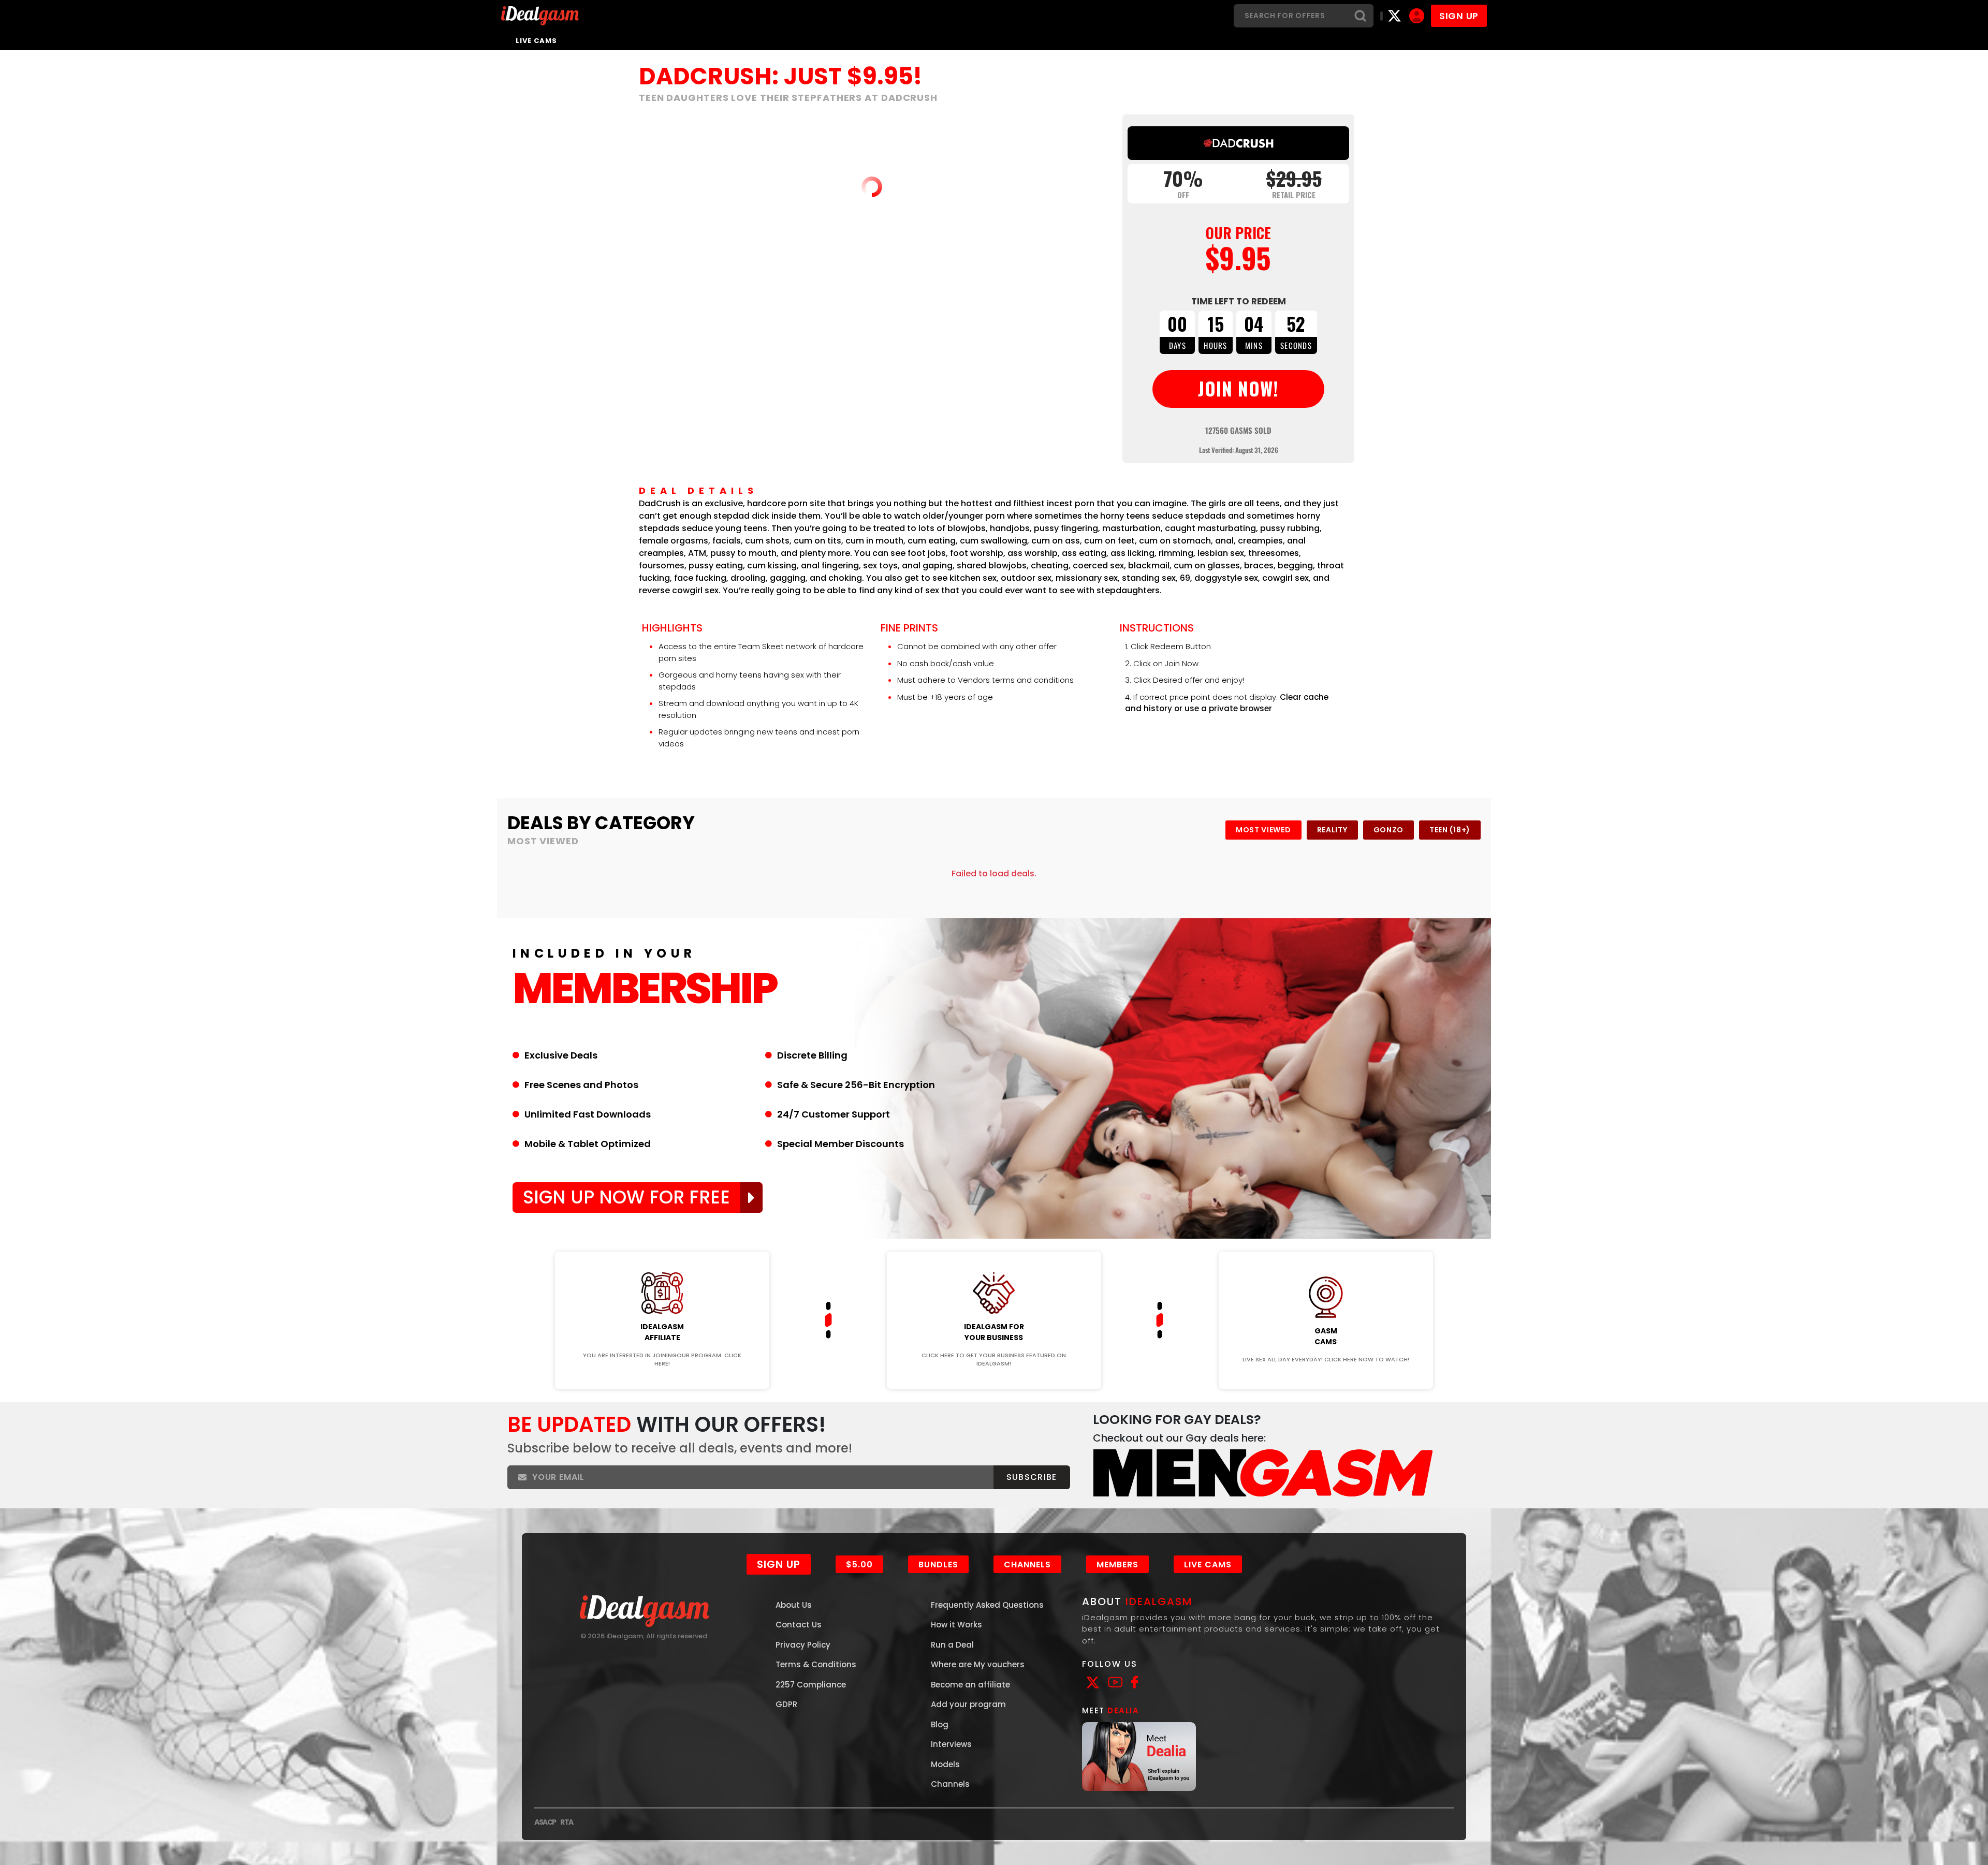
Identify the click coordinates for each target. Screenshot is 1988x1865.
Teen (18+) (1450, 830)
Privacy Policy (803, 1744)
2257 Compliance (811, 1784)
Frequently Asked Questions (987, 1704)
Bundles (938, 1664)
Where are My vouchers (978, 1764)
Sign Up (779, 1664)
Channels (1027, 1664)
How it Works (956, 1724)
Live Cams (536, 41)
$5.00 (859, 1664)
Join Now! (662, 1344)
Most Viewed (1263, 830)
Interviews (951, 1844)
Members (1117, 1664)
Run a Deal (952, 1744)
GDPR (786, 1804)
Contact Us (799, 1724)
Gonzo (1389, 830)
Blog (940, 1824)
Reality (1332, 830)
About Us (794, 1704)
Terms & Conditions (816, 1764)
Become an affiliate (970, 1784)
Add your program (968, 1804)
